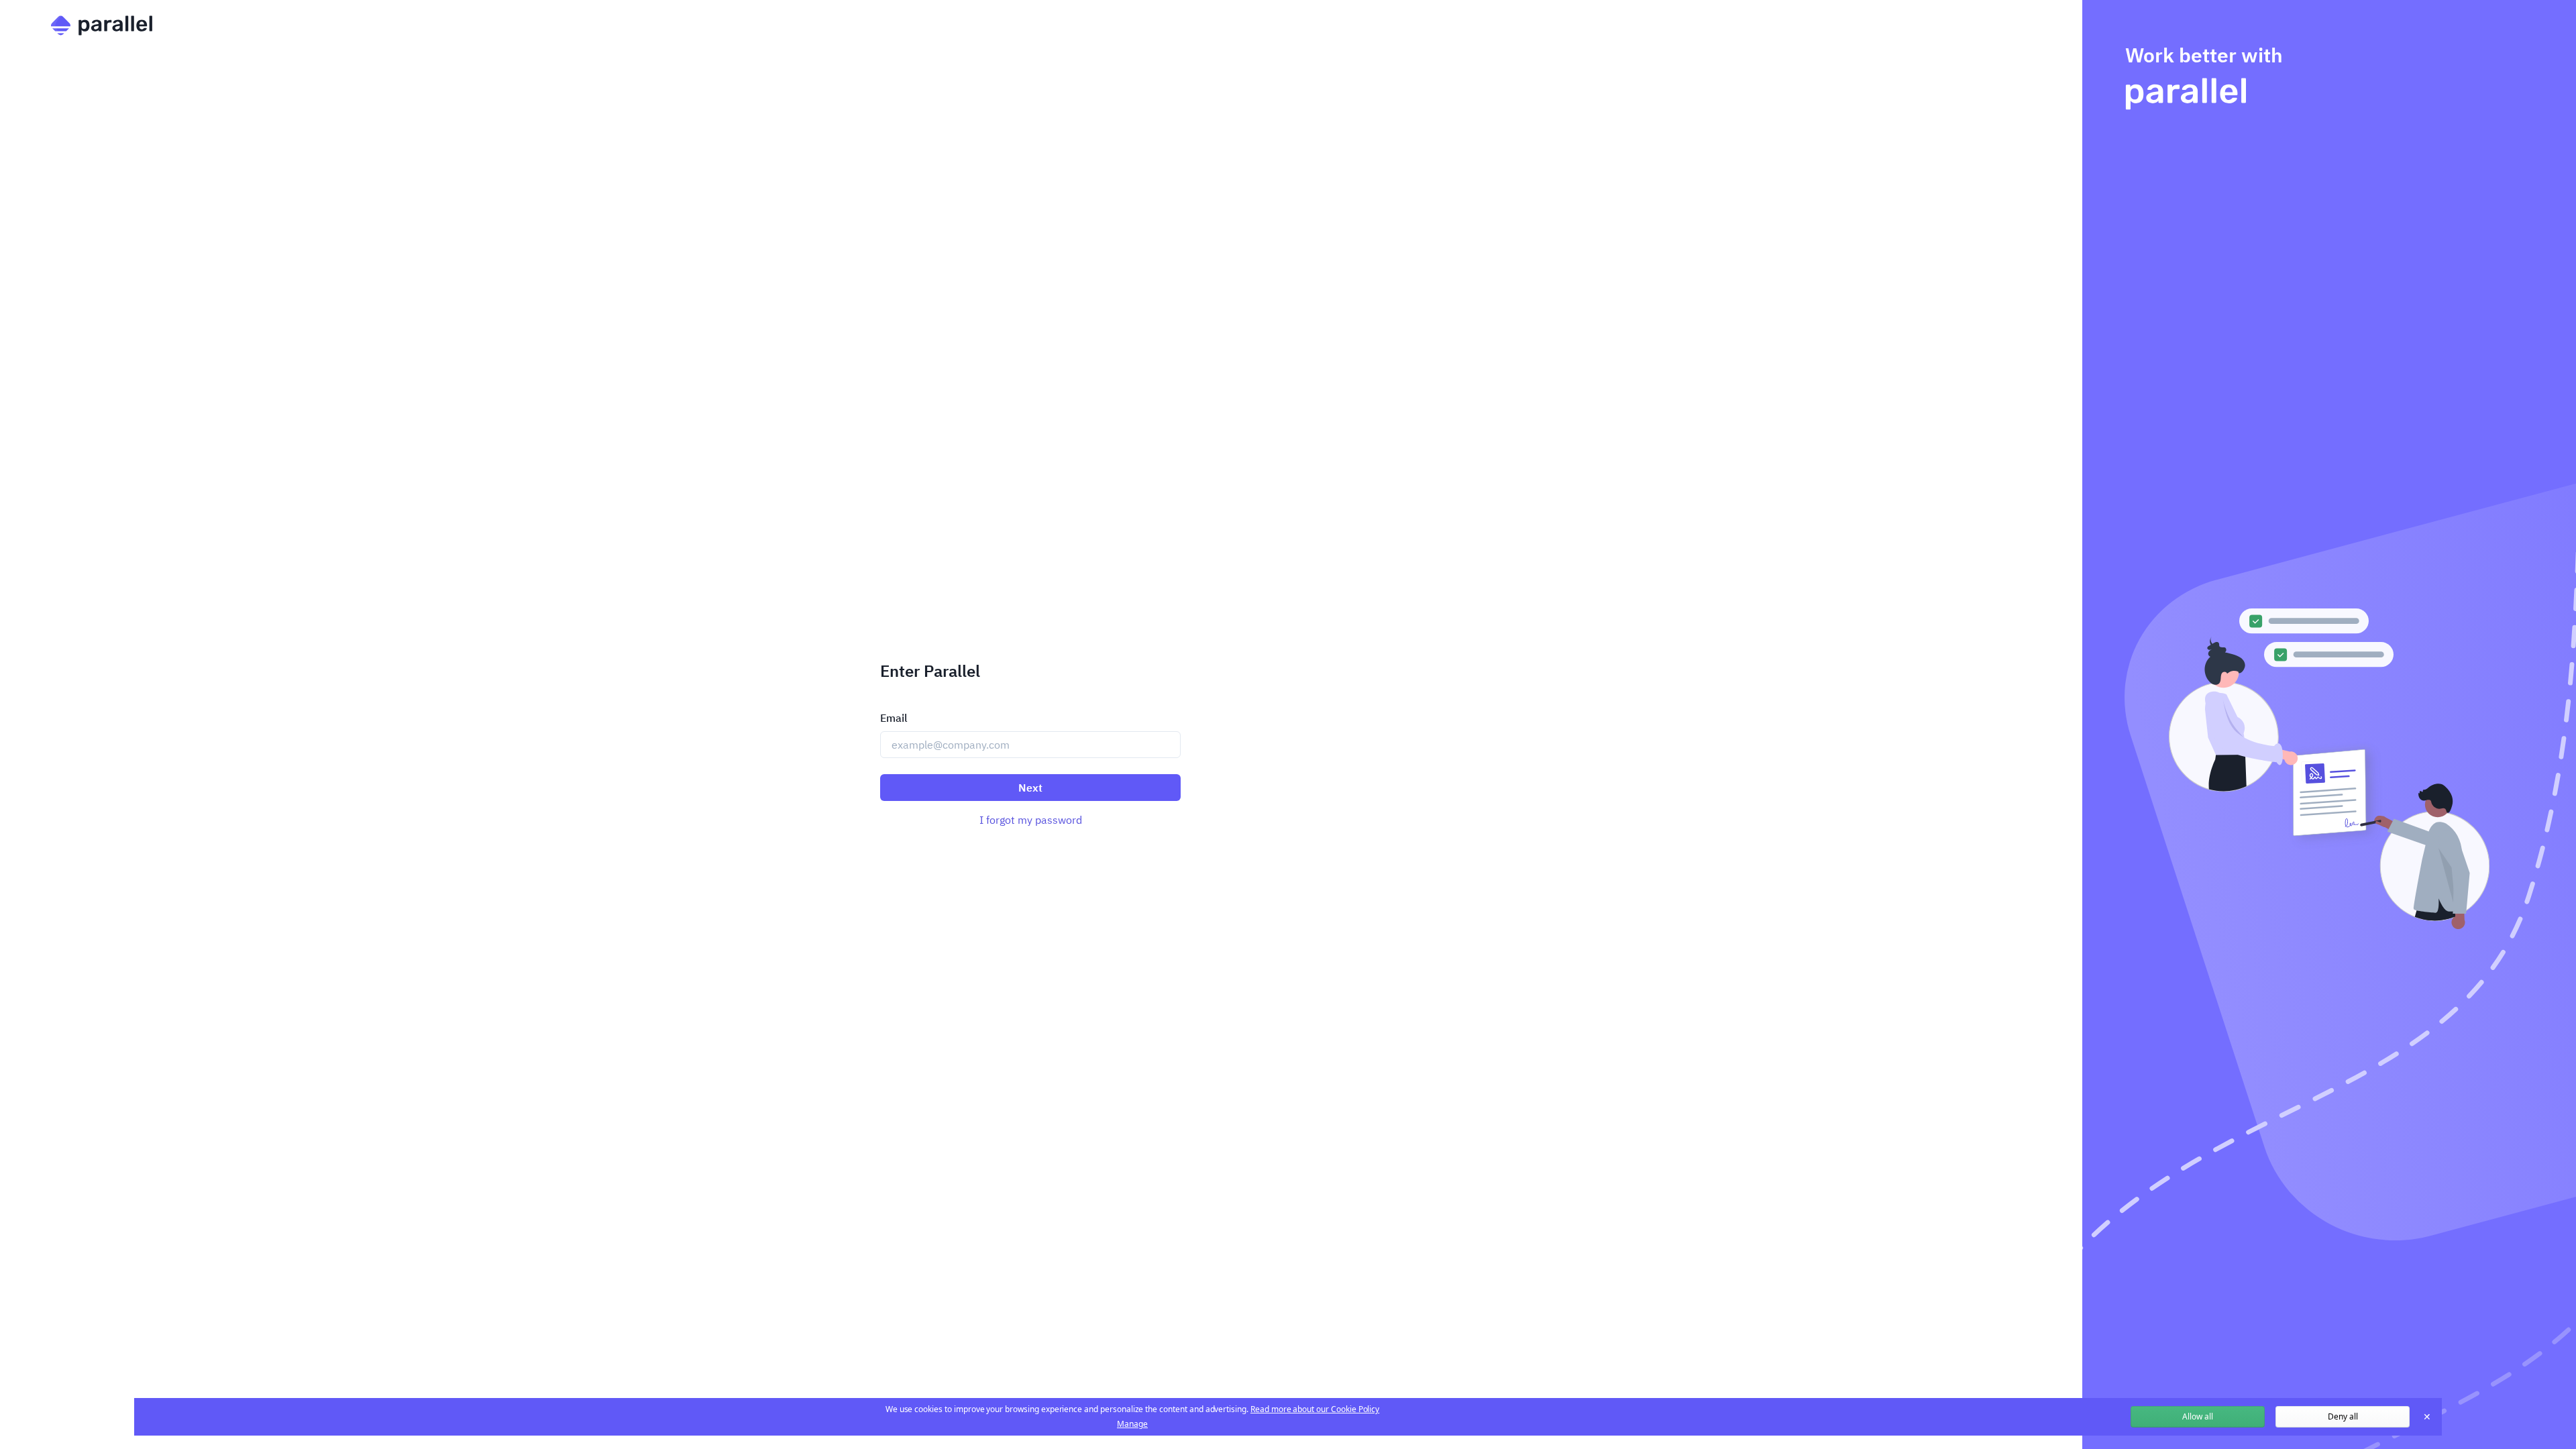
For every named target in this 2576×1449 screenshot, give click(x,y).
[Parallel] (1029, 25)
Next (1030, 788)
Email (894, 718)
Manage (1132, 1424)
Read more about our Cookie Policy (1315, 1409)
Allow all (2198, 1416)
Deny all (2343, 1416)
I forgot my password (1031, 820)
